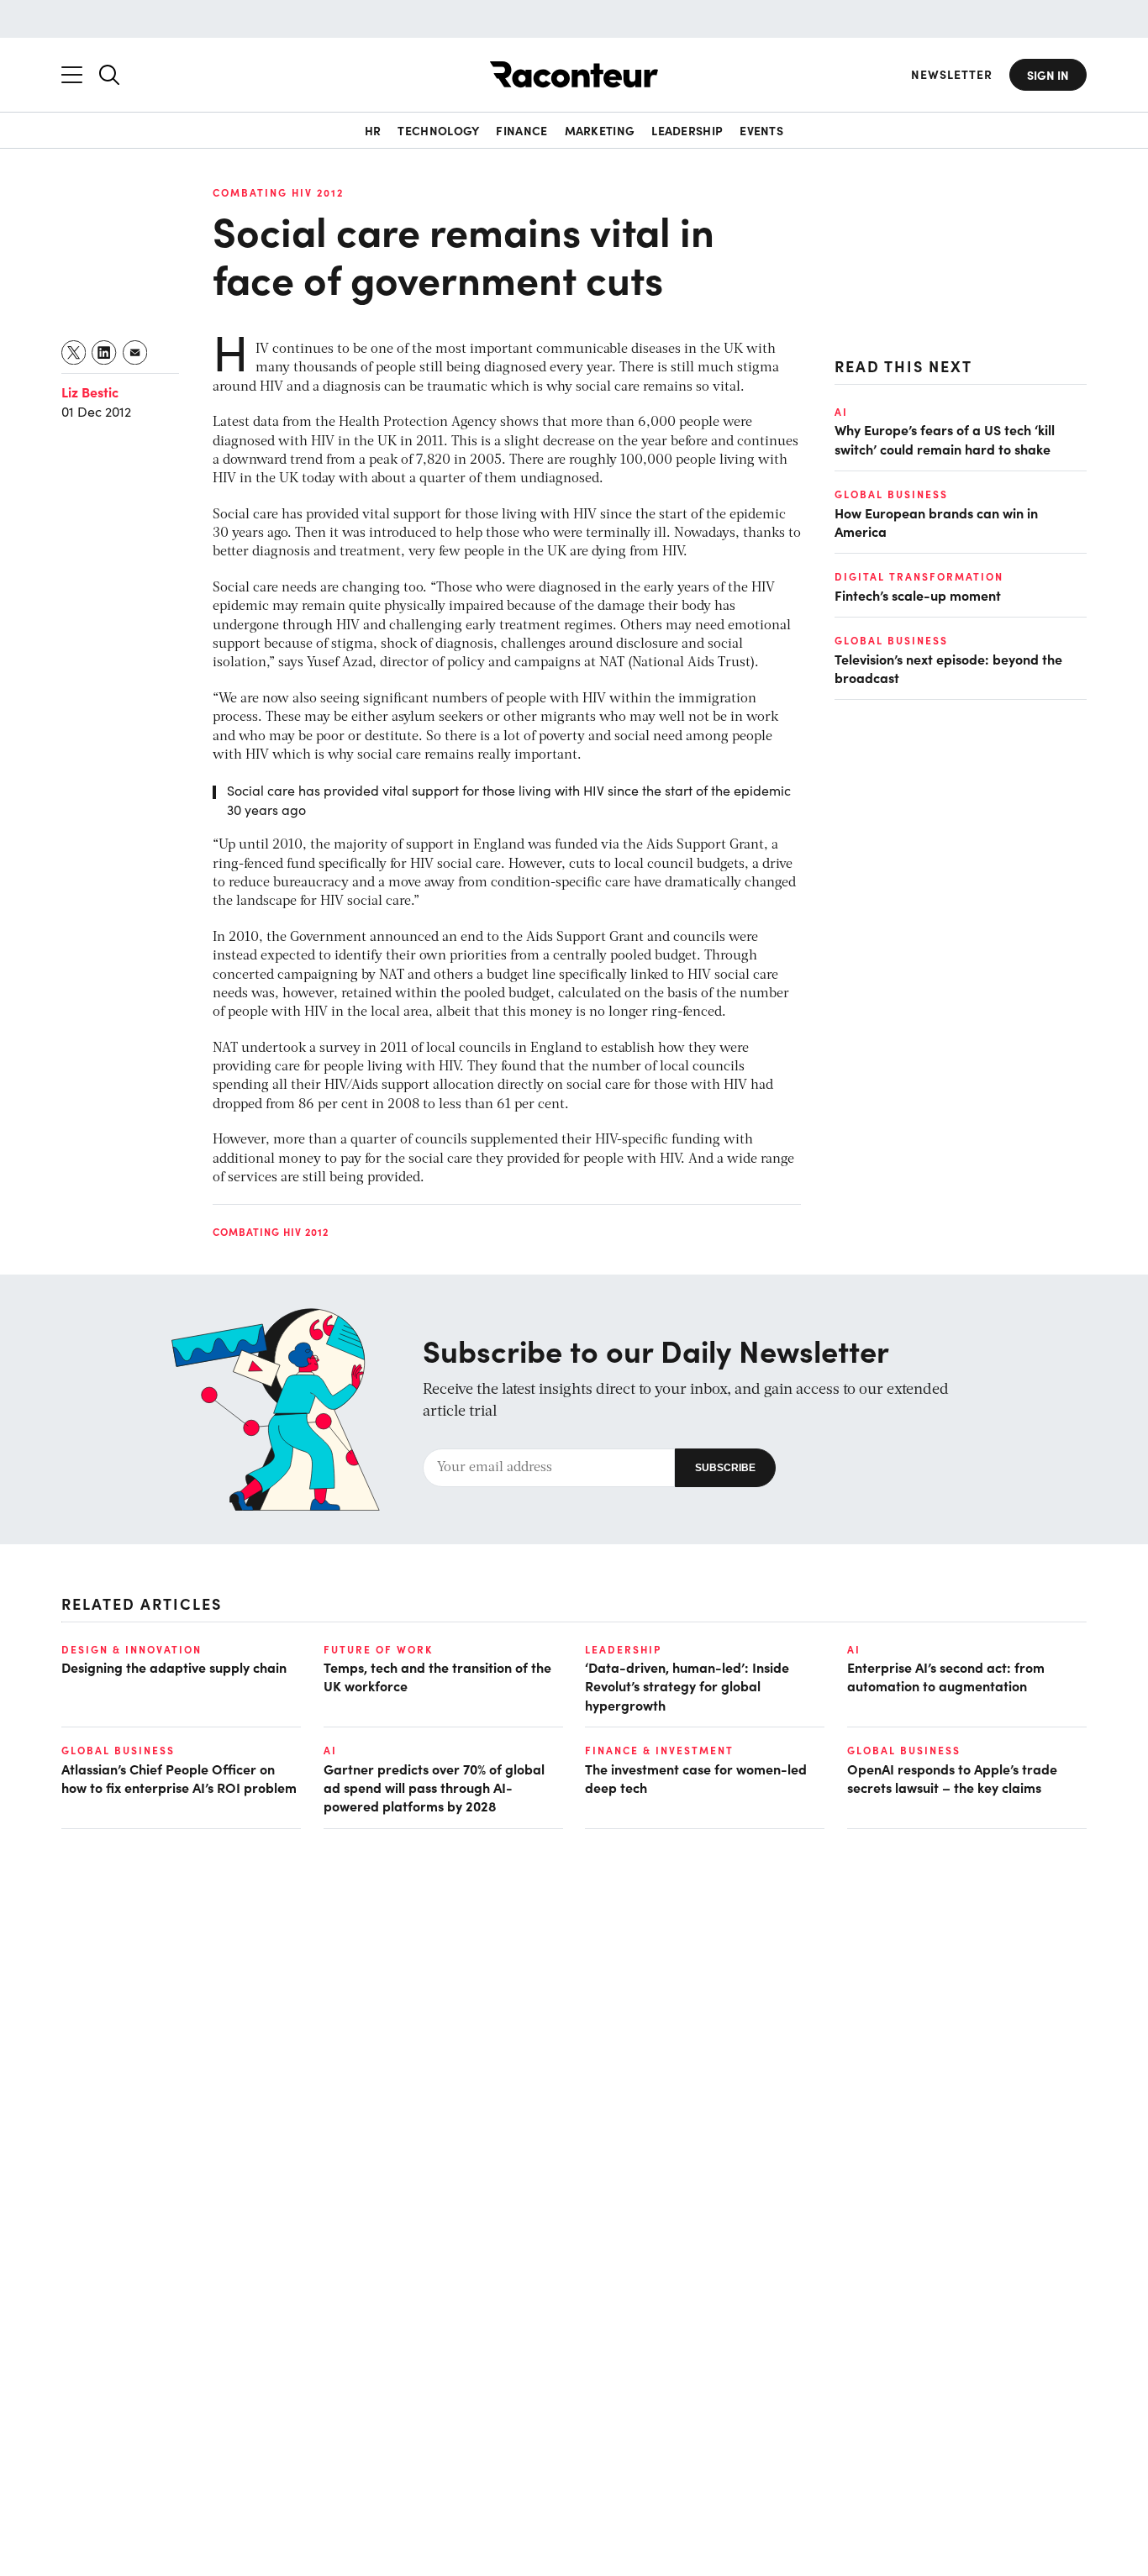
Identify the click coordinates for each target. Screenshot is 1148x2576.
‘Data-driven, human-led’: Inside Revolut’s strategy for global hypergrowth (687, 1686)
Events (761, 130)
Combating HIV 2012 (278, 192)
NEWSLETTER (952, 74)
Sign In (1048, 75)
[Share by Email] (136, 352)
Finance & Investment (659, 1750)
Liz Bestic (90, 392)
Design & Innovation (132, 1649)
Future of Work (378, 1649)
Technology (438, 130)
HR (373, 130)
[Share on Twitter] (74, 352)
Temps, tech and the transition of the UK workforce (437, 1676)
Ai (841, 412)
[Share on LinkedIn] (105, 352)
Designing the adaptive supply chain (174, 1667)
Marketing (600, 130)
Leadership (687, 130)
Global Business (891, 494)
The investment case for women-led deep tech (696, 1778)
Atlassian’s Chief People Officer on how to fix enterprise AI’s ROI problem (179, 1778)
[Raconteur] (574, 74)
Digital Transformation (919, 576)
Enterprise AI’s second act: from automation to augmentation (946, 1676)
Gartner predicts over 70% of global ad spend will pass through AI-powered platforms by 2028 (434, 1787)
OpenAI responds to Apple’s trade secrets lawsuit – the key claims (952, 1778)
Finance (521, 130)
